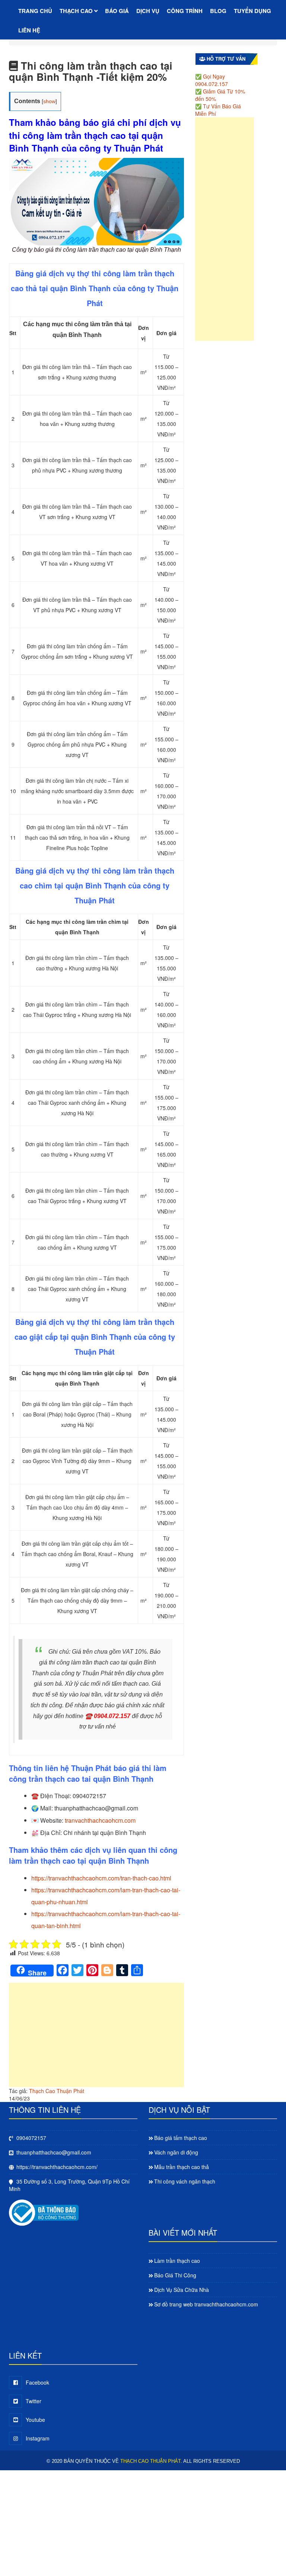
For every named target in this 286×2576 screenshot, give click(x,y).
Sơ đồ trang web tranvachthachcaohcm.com (206, 2304)
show (49, 101)
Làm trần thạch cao (177, 2261)
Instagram (38, 2438)
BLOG (218, 11)
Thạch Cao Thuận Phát (57, 2091)
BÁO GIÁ (117, 11)
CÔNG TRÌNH (185, 11)
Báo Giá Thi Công (175, 2275)
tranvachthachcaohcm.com (100, 1820)
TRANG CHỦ (35, 11)
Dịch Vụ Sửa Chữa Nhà (182, 2290)
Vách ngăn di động (176, 2152)
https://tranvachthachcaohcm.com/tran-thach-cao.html (101, 1878)
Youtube (35, 2420)
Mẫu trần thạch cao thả (182, 2167)
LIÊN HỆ (29, 30)
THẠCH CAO (77, 11)
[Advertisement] (96, 2039)
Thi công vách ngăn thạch (185, 2181)
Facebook (37, 2382)
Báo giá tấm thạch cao (181, 2138)
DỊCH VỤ (148, 11)
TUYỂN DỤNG (252, 11)
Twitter (34, 2401)
